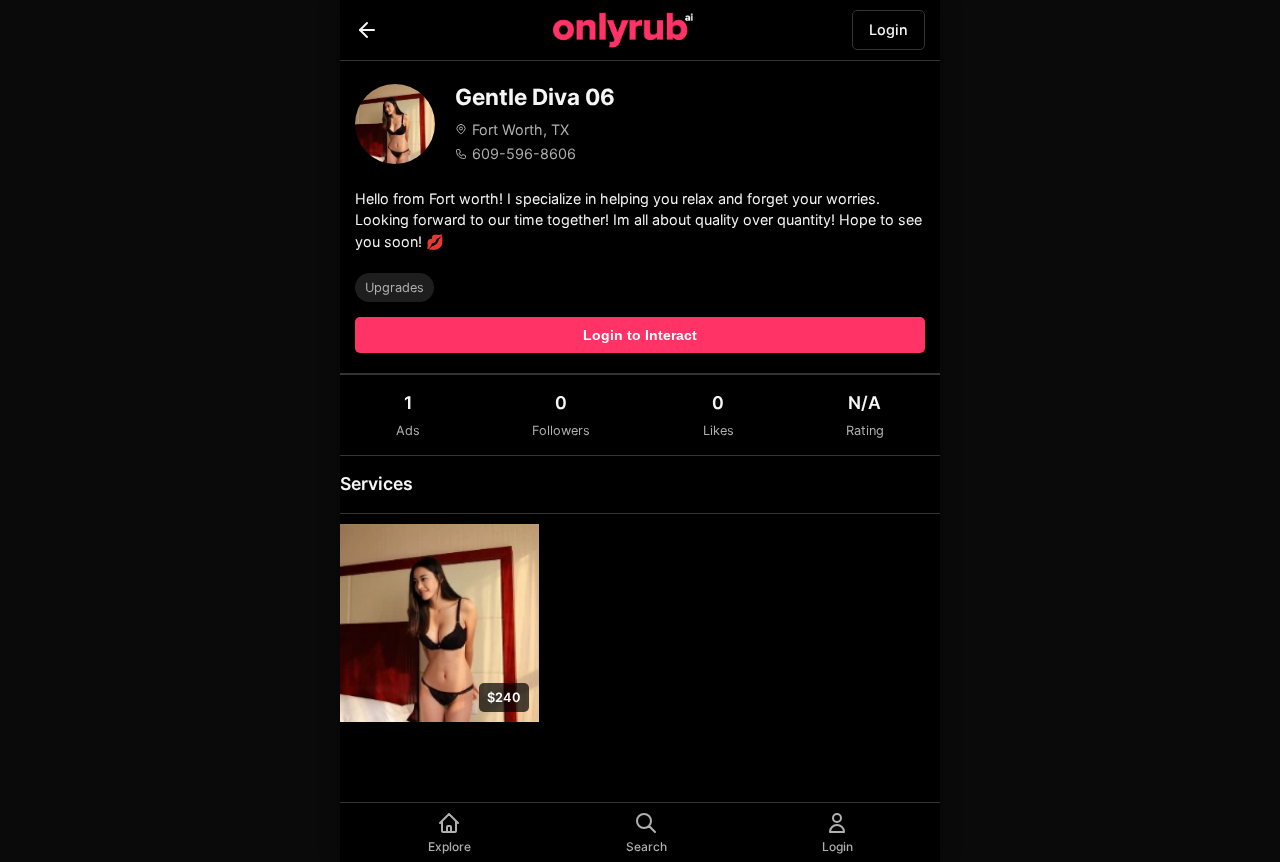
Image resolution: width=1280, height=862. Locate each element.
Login (888, 29)
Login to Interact (640, 335)
